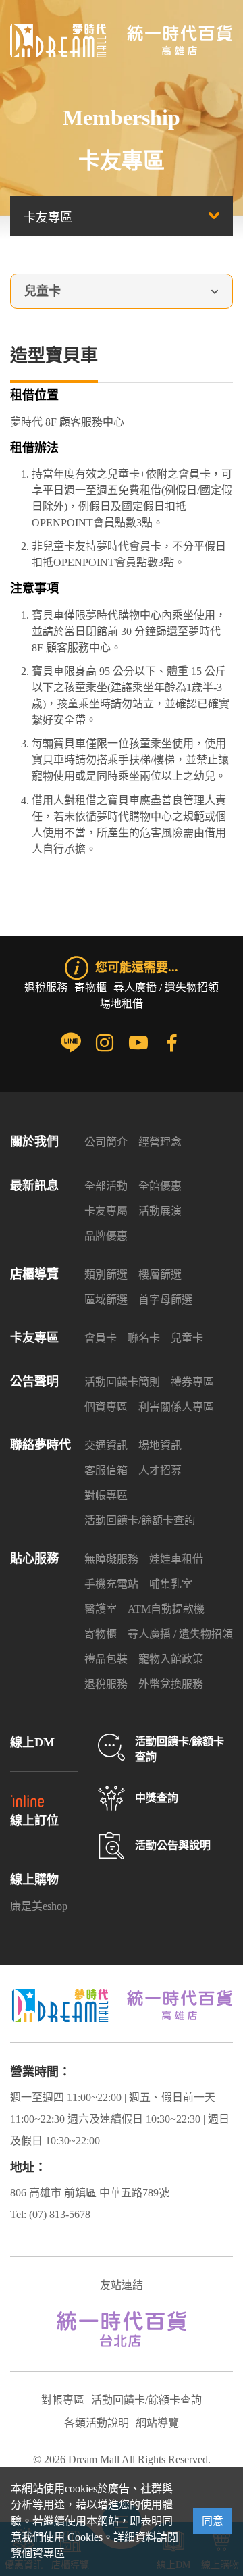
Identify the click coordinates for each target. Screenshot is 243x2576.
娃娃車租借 (176, 1559)
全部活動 (106, 1186)
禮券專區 (192, 1382)
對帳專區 (106, 1495)
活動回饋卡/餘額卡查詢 (140, 1520)
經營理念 (160, 1142)
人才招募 (160, 1470)
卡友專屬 (106, 1211)
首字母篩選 (165, 1299)
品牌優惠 (106, 1236)
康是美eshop (39, 1906)
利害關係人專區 (176, 1407)
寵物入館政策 (171, 1659)
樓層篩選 (160, 1274)
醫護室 (101, 1609)
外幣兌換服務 (171, 1684)
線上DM (32, 1742)
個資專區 (106, 1407)
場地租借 (122, 1004)
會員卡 (101, 1338)
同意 (213, 2521)
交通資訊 (106, 1445)
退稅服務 (46, 987)
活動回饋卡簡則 (122, 1382)
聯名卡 (144, 1338)
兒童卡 (187, 1338)
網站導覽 (157, 2423)
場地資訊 (160, 1445)
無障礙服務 (111, 1559)
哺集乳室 (171, 1584)
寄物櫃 (90, 987)
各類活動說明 (97, 2423)
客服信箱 (106, 1470)
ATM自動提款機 (166, 1609)
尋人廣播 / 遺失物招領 (166, 987)
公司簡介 (106, 1142)
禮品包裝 (106, 1659)
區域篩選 (106, 1299)
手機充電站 (111, 1584)
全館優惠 (160, 1186)
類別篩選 (106, 1274)
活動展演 (160, 1211)
